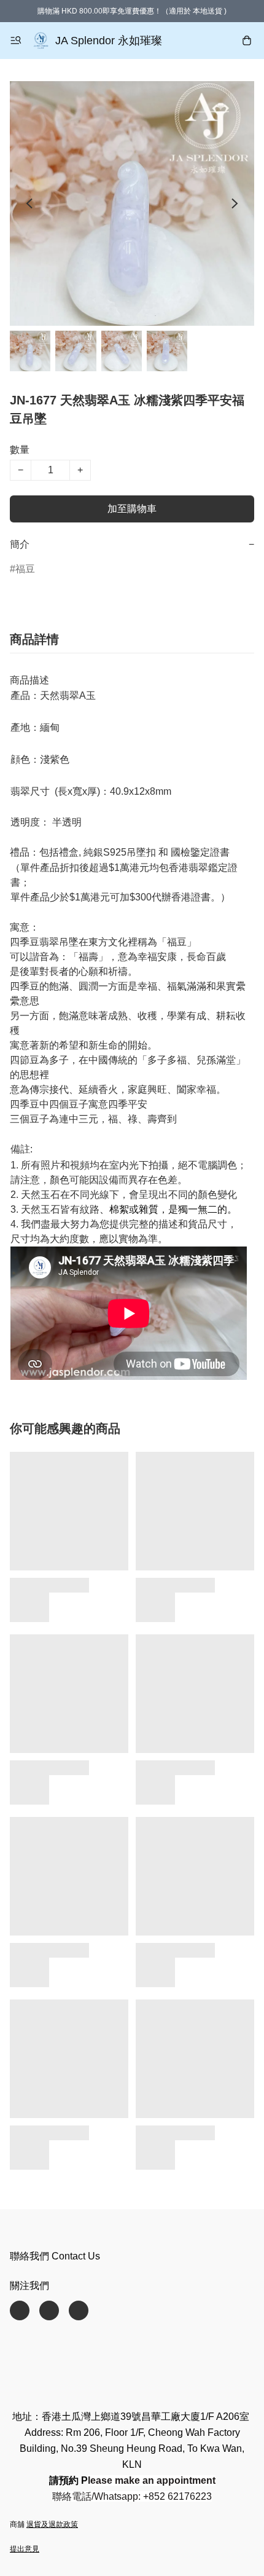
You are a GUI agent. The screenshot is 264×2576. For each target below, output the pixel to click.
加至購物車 (132, 509)
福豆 (25, 569)
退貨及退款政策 (52, 2524)
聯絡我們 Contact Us (55, 2256)
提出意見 (25, 2549)
